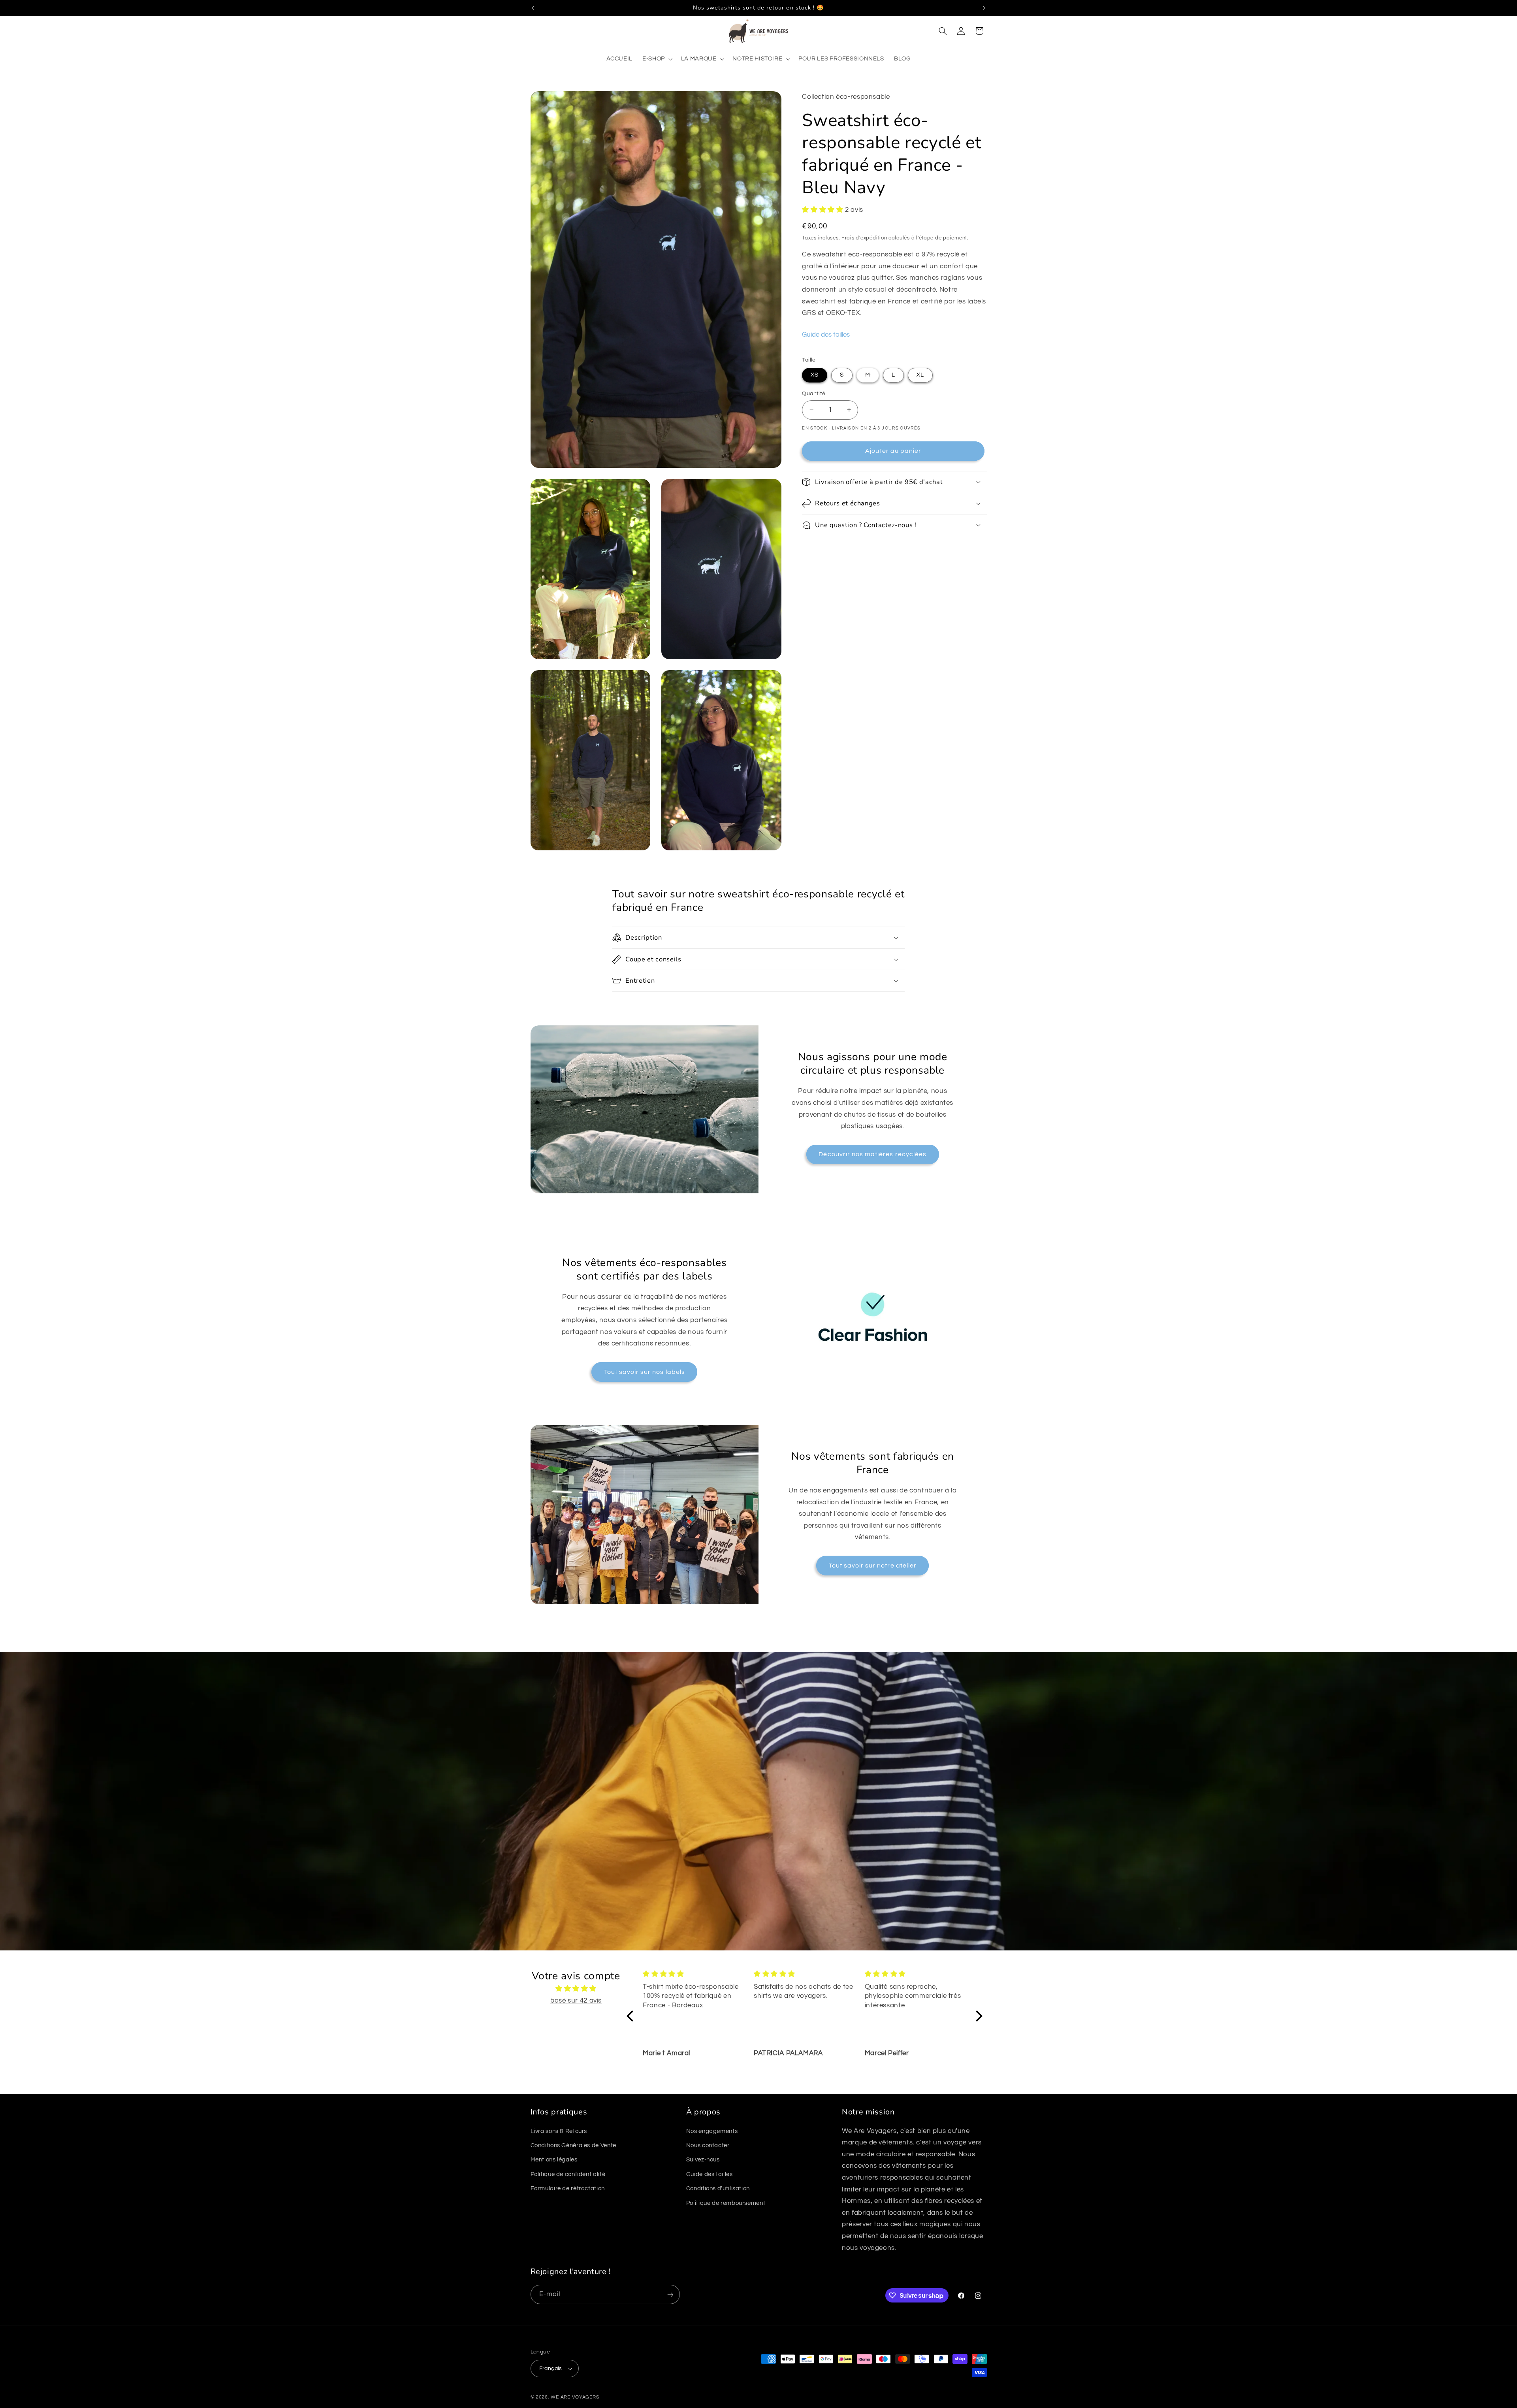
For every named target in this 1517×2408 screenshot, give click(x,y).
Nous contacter (708, 2145)
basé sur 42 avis (576, 2001)
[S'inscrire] (670, 2294)
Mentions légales (554, 2160)
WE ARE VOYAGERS (575, 2397)
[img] (576, 1989)
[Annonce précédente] (533, 8)
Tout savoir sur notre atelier (873, 1566)
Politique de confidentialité (568, 2174)
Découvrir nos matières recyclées (872, 1154)
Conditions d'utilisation (718, 2188)
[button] (657, 59)
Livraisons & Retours (559, 2131)
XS (815, 375)
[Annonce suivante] (984, 8)
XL (920, 375)
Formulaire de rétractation (568, 2188)
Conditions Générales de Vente (573, 2145)
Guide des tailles (826, 334)
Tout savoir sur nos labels (645, 1372)
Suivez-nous (703, 2160)
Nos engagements (712, 2131)
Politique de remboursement (726, 2203)
